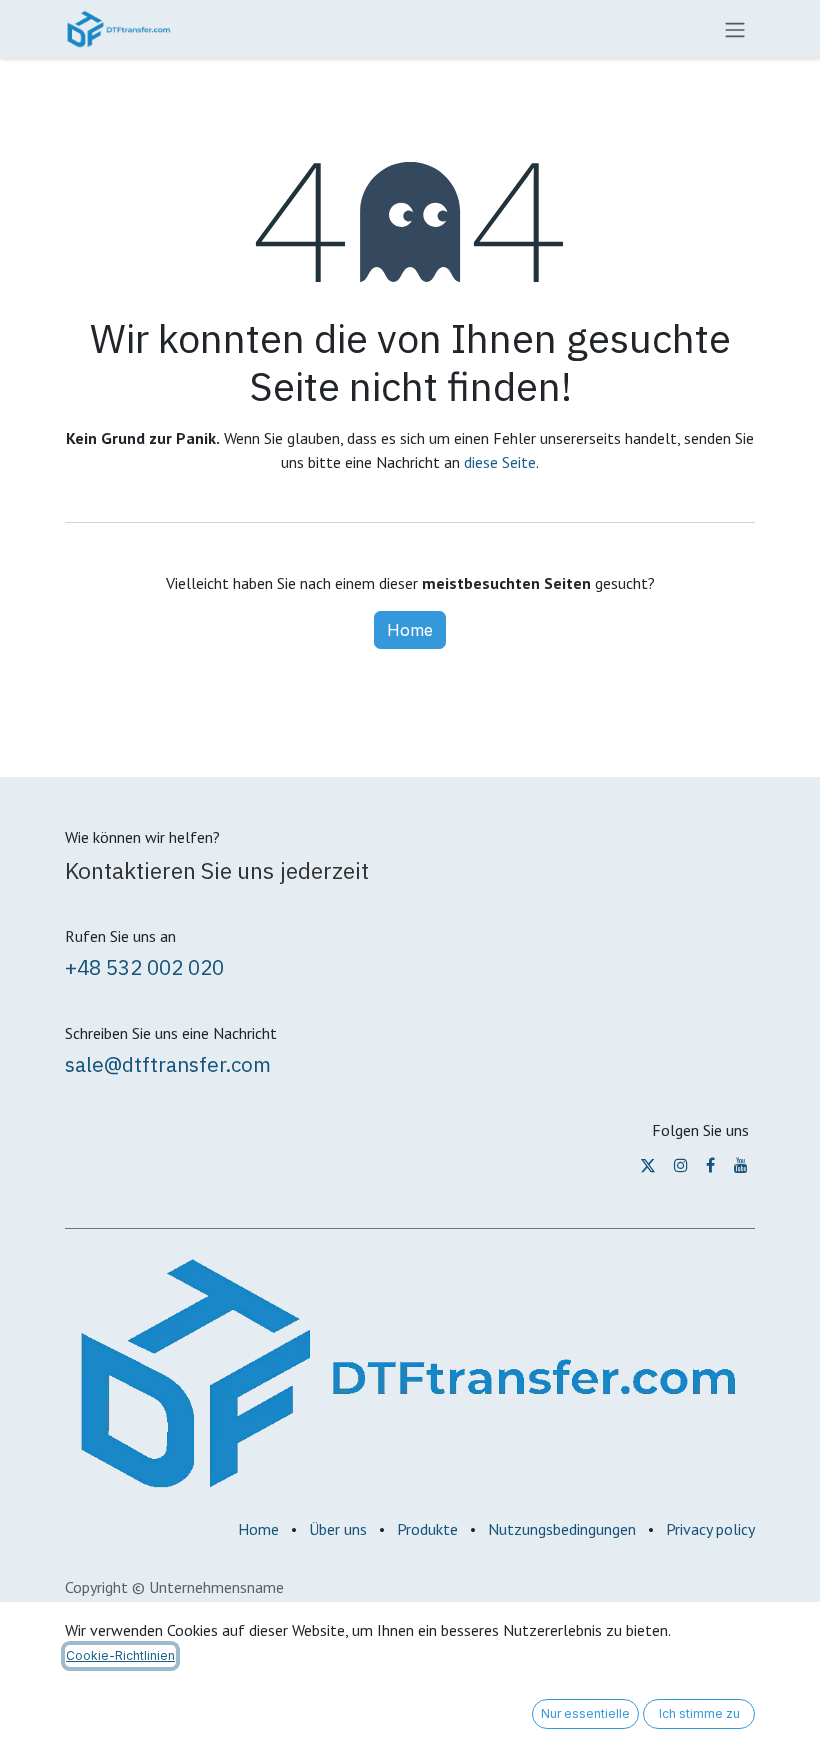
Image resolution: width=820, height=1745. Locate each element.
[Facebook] (710, 1165)
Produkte (427, 1529)
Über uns (338, 1529)
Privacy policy (710, 1529)
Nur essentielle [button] (585, 1713)
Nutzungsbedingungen (562, 1529)
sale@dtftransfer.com (168, 1064)
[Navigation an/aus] (735, 29)
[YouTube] (741, 1165)
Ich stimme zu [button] (699, 1713)
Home (410, 630)
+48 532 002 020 (144, 967)
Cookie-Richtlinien (120, 1655)
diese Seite (500, 462)
